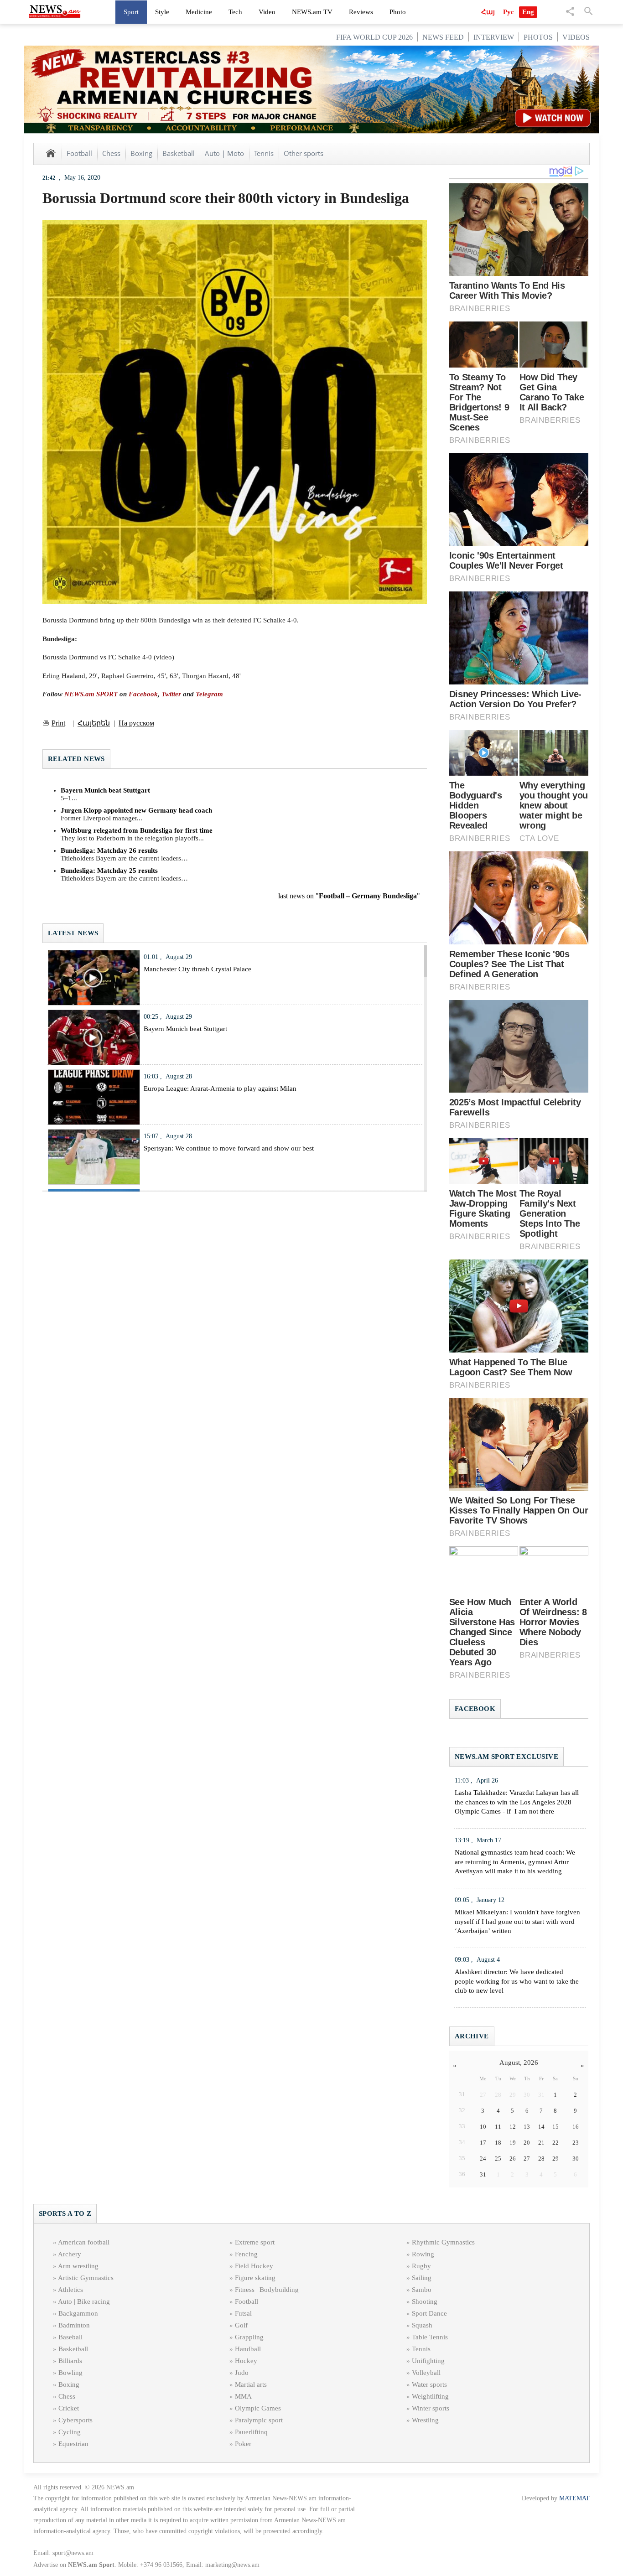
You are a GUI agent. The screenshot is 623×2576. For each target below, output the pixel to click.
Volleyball (426, 2373)
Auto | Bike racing (84, 2301)
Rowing (423, 2254)
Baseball (70, 2337)
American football (84, 2242)
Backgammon (78, 2313)
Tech (235, 12)
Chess (111, 153)
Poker (243, 2444)
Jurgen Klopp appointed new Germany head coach (136, 810)
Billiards (70, 2361)
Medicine (199, 12)
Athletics (70, 2290)
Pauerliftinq (251, 2432)
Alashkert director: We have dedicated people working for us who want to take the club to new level (517, 1981)
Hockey (246, 2361)
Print (58, 723)
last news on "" (349, 896)
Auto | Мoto (224, 153)
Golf (241, 2325)
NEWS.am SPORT (91, 694)
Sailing (422, 2278)
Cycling (70, 2432)
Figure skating (255, 2278)
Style (162, 12)
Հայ (488, 12)
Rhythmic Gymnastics (443, 2242)
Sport (131, 12)
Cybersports (75, 2420)
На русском (136, 723)
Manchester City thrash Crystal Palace (197, 969)
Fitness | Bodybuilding (267, 2290)
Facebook (143, 694)
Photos (538, 37)
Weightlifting (430, 2396)
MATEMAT (574, 2498)
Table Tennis (430, 2337)
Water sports (429, 2384)
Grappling (249, 2337)
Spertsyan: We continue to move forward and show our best (229, 1148)
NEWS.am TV (312, 12)
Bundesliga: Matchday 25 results (109, 871)
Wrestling (425, 2420)
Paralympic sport (259, 2420)
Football (79, 153)
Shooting (425, 2301)
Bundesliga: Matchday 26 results (109, 850)
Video (267, 12)
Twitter (171, 694)
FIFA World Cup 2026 (374, 37)
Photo (398, 12)
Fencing (246, 2254)
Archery (70, 2254)
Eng (528, 12)
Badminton (74, 2325)
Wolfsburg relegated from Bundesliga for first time (137, 830)
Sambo (422, 2290)
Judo (242, 2373)
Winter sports (431, 2408)
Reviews (361, 12)
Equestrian (73, 2444)
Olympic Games (258, 2408)
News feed (443, 37)
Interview (494, 37)
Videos (576, 37)
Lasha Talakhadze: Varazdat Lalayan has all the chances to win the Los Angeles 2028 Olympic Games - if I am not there (517, 1802)
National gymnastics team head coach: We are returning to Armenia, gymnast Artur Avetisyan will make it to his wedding (515, 1862)
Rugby (421, 2266)
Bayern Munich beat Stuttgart (105, 790)
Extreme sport (255, 2242)
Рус (509, 12)
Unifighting (428, 2361)
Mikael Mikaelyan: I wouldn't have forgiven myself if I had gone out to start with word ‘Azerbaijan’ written (517, 1922)
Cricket (69, 2408)
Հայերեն (94, 723)
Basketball (179, 153)
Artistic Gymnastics (86, 2278)
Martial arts (251, 2384)
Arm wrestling (78, 2266)
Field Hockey (254, 2266)
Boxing (141, 153)
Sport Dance (429, 2313)
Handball (248, 2349)
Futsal (243, 2313)
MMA (243, 2396)
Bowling (70, 2373)
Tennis (264, 153)
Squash (422, 2325)
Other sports (304, 153)
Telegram (209, 694)
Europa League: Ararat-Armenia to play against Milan (220, 1088)
